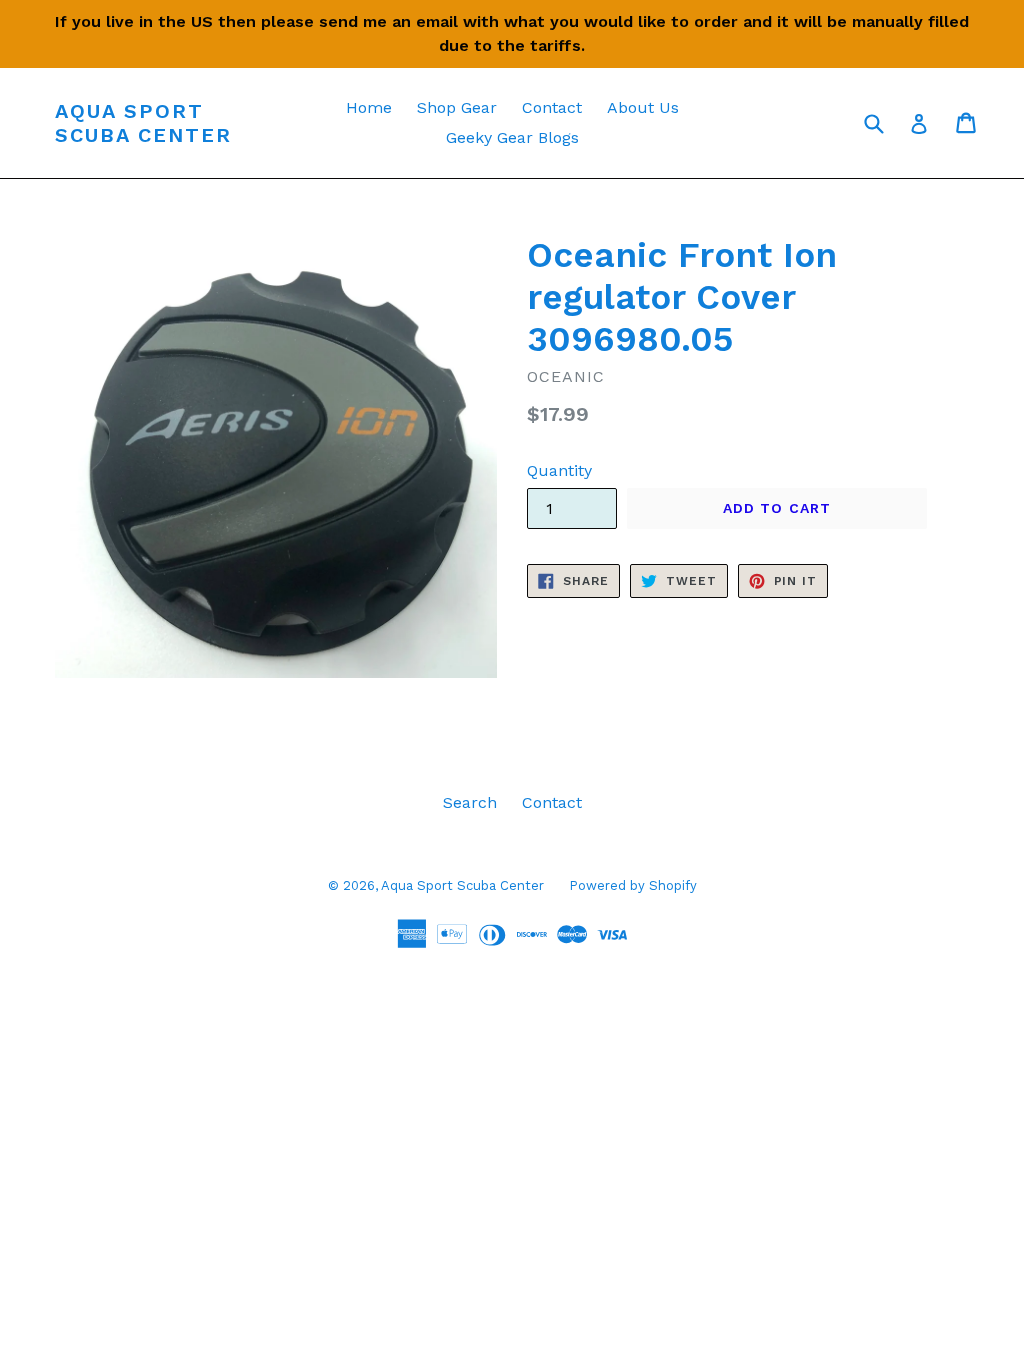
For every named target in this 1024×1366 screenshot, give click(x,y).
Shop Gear (457, 107)
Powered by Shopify (633, 885)
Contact (552, 107)
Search (470, 802)
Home (369, 107)
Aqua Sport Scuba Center (143, 123)
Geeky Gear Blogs (512, 137)
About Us (643, 107)
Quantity (559, 470)
